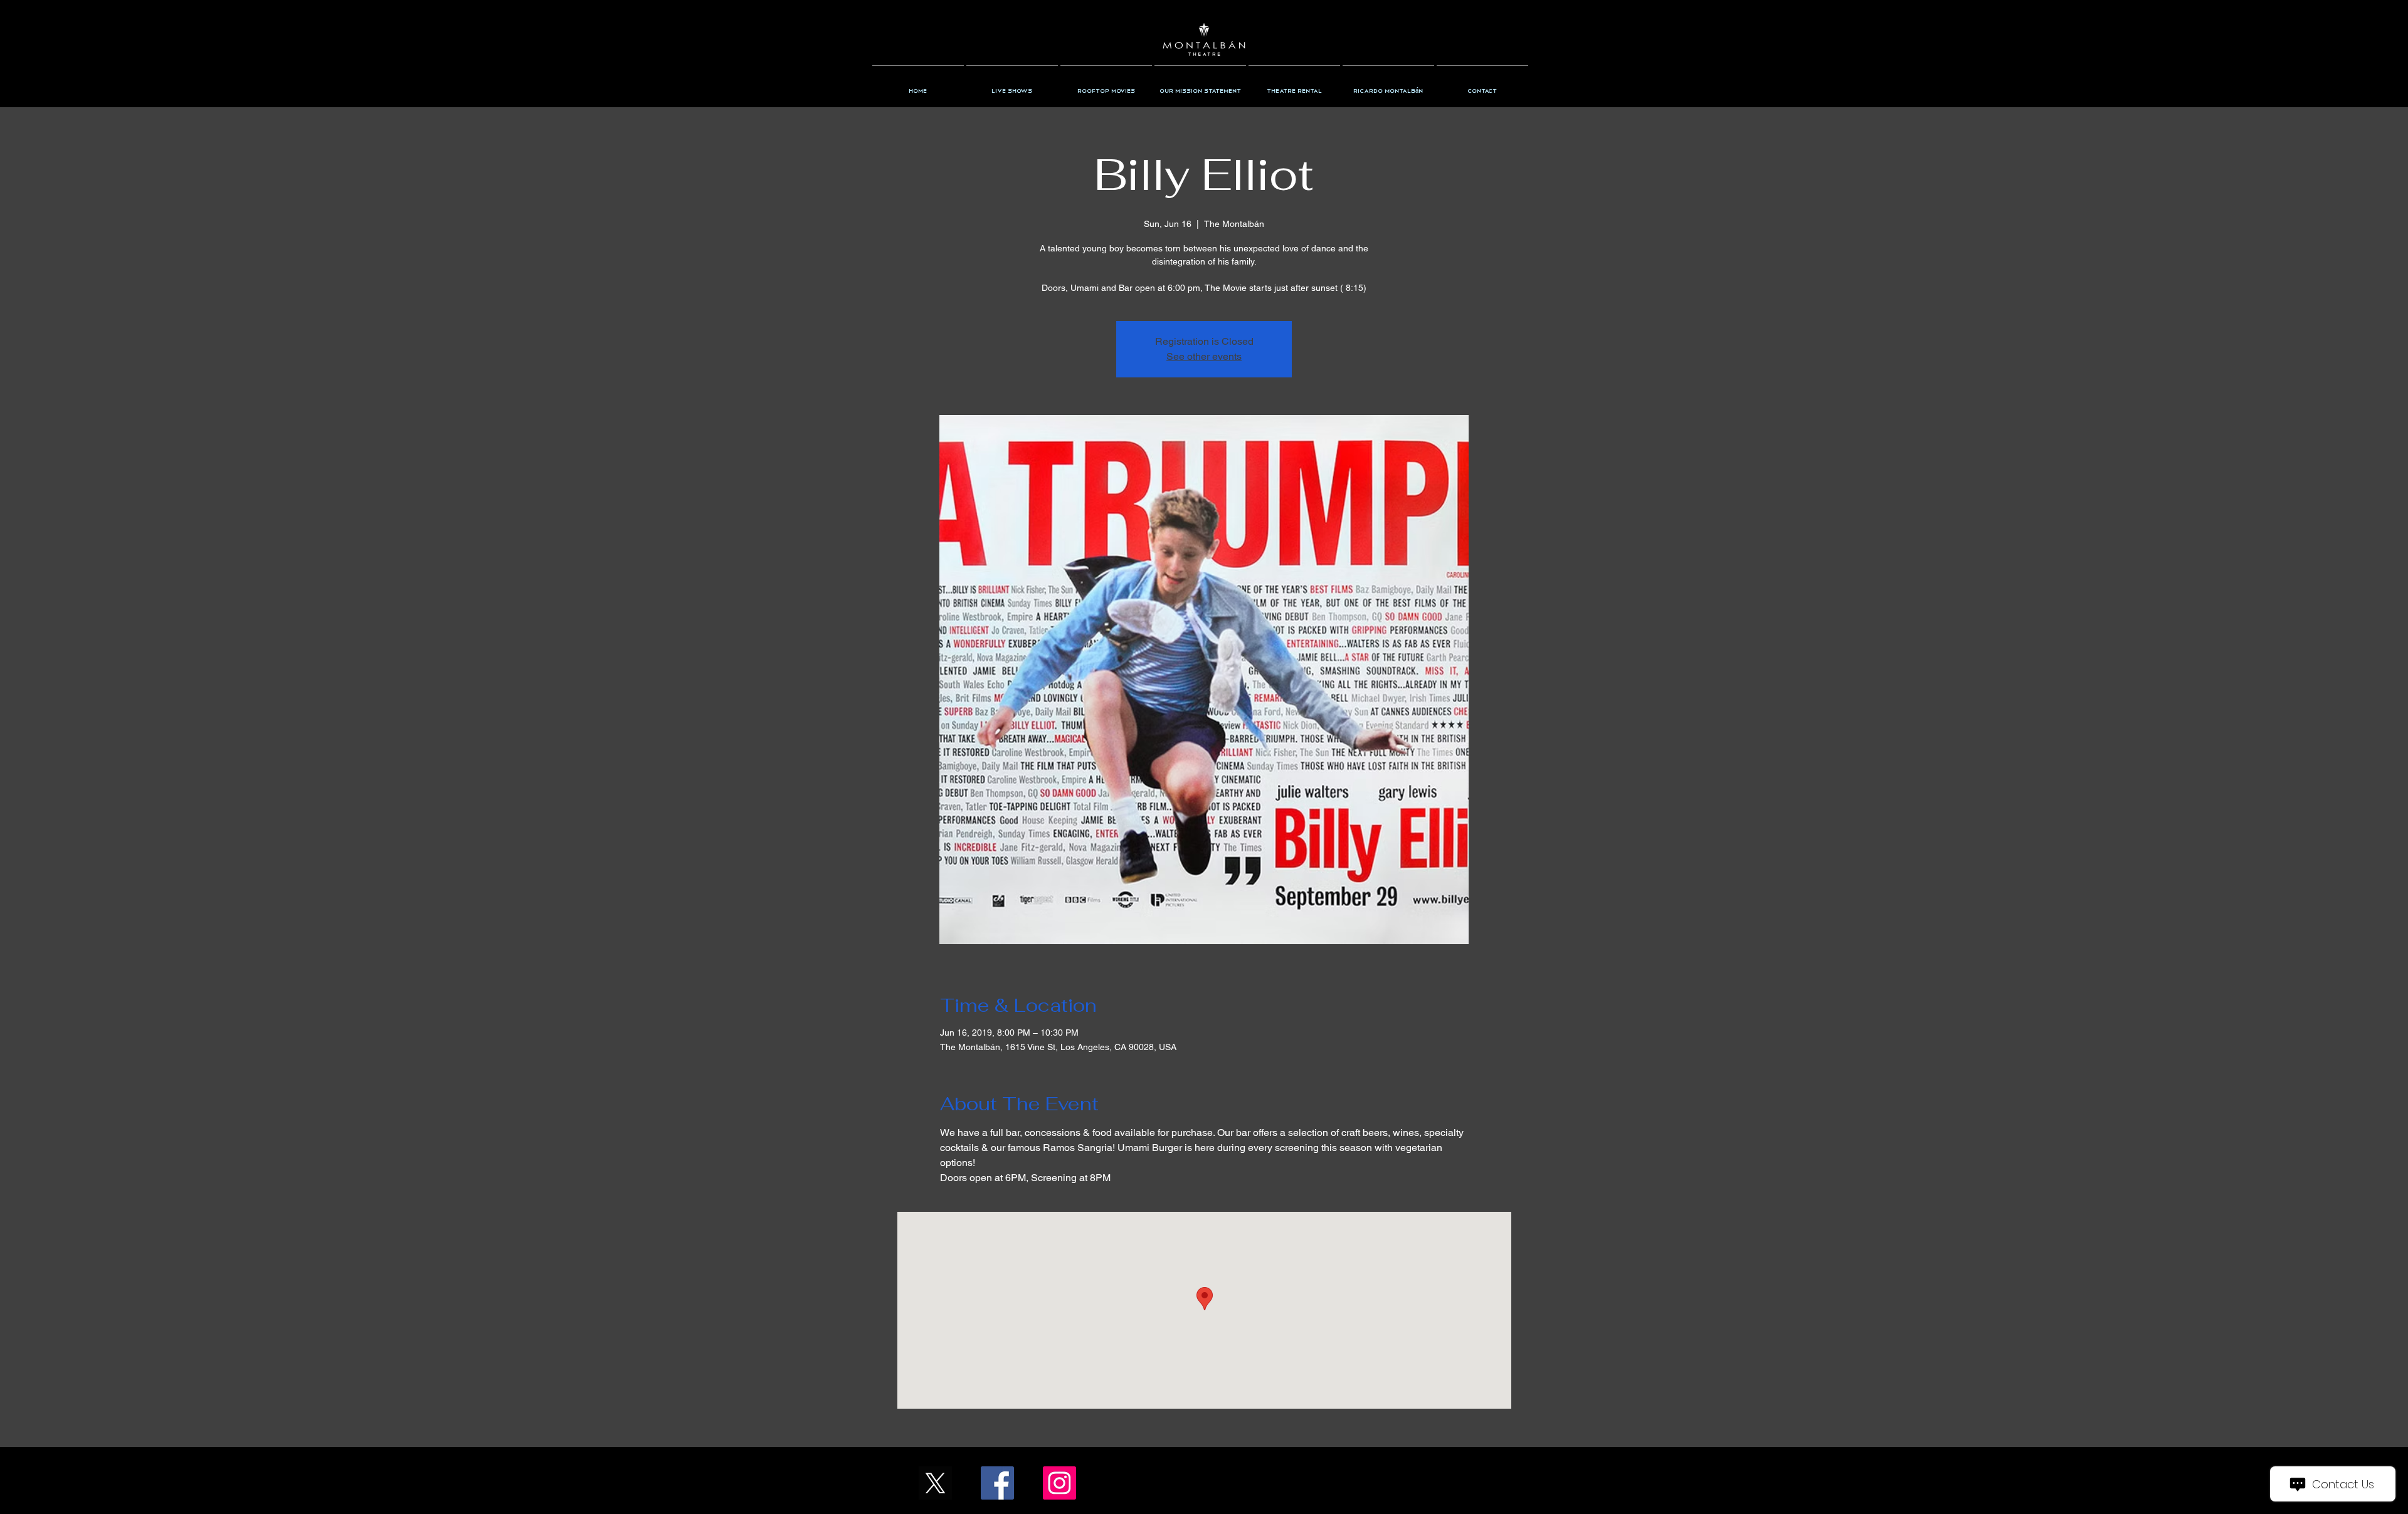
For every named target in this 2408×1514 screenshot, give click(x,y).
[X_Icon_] (935, 1483)
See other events (1204, 356)
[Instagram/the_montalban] (1059, 1483)
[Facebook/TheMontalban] (997, 1483)
